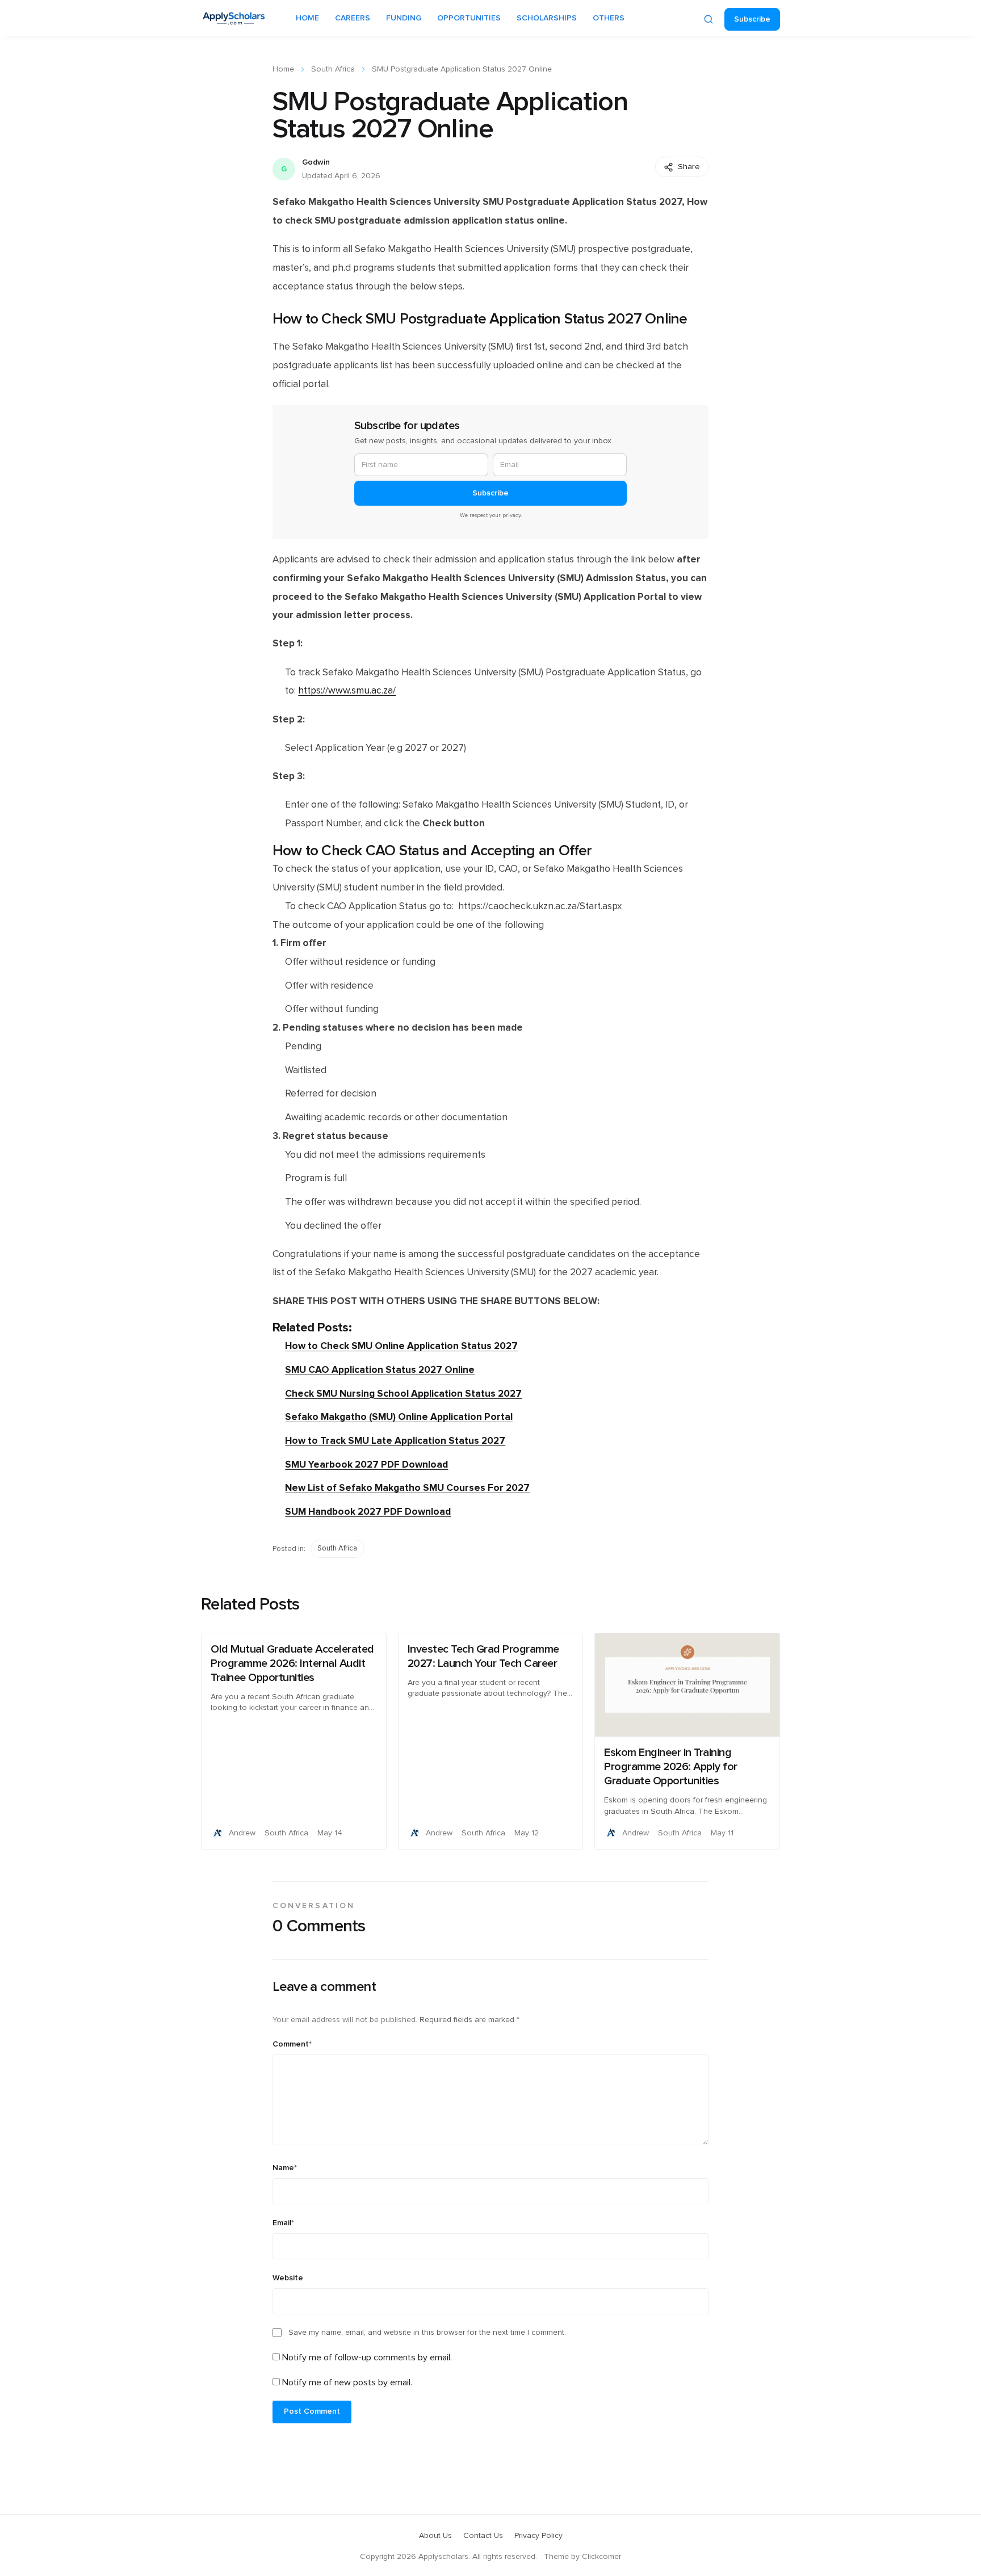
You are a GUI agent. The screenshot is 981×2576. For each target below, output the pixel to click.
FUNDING (404, 18)
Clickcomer (601, 2557)
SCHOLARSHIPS (547, 18)
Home (283, 69)
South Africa (333, 69)
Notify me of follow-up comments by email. (367, 2358)
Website (288, 2278)
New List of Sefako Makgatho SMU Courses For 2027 (407, 1488)
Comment (292, 2044)
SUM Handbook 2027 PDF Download (368, 1512)
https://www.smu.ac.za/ (347, 691)
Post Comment (312, 2411)
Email (283, 2223)
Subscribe (752, 19)
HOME (307, 18)
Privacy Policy (538, 2536)
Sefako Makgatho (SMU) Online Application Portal (399, 1417)
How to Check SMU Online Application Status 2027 (401, 1346)
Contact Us (483, 2536)
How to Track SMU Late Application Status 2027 (395, 1441)
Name (285, 2168)
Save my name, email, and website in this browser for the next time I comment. (427, 2333)
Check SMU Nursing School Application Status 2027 (403, 1394)
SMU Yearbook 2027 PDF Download (366, 1465)
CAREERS (353, 18)
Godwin (316, 162)
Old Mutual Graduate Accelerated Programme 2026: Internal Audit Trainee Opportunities (292, 1663)
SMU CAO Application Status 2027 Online (380, 1370)
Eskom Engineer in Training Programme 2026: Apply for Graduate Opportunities (671, 1767)
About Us (435, 2536)
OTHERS (609, 18)
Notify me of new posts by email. (347, 2382)
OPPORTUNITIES (469, 18)
